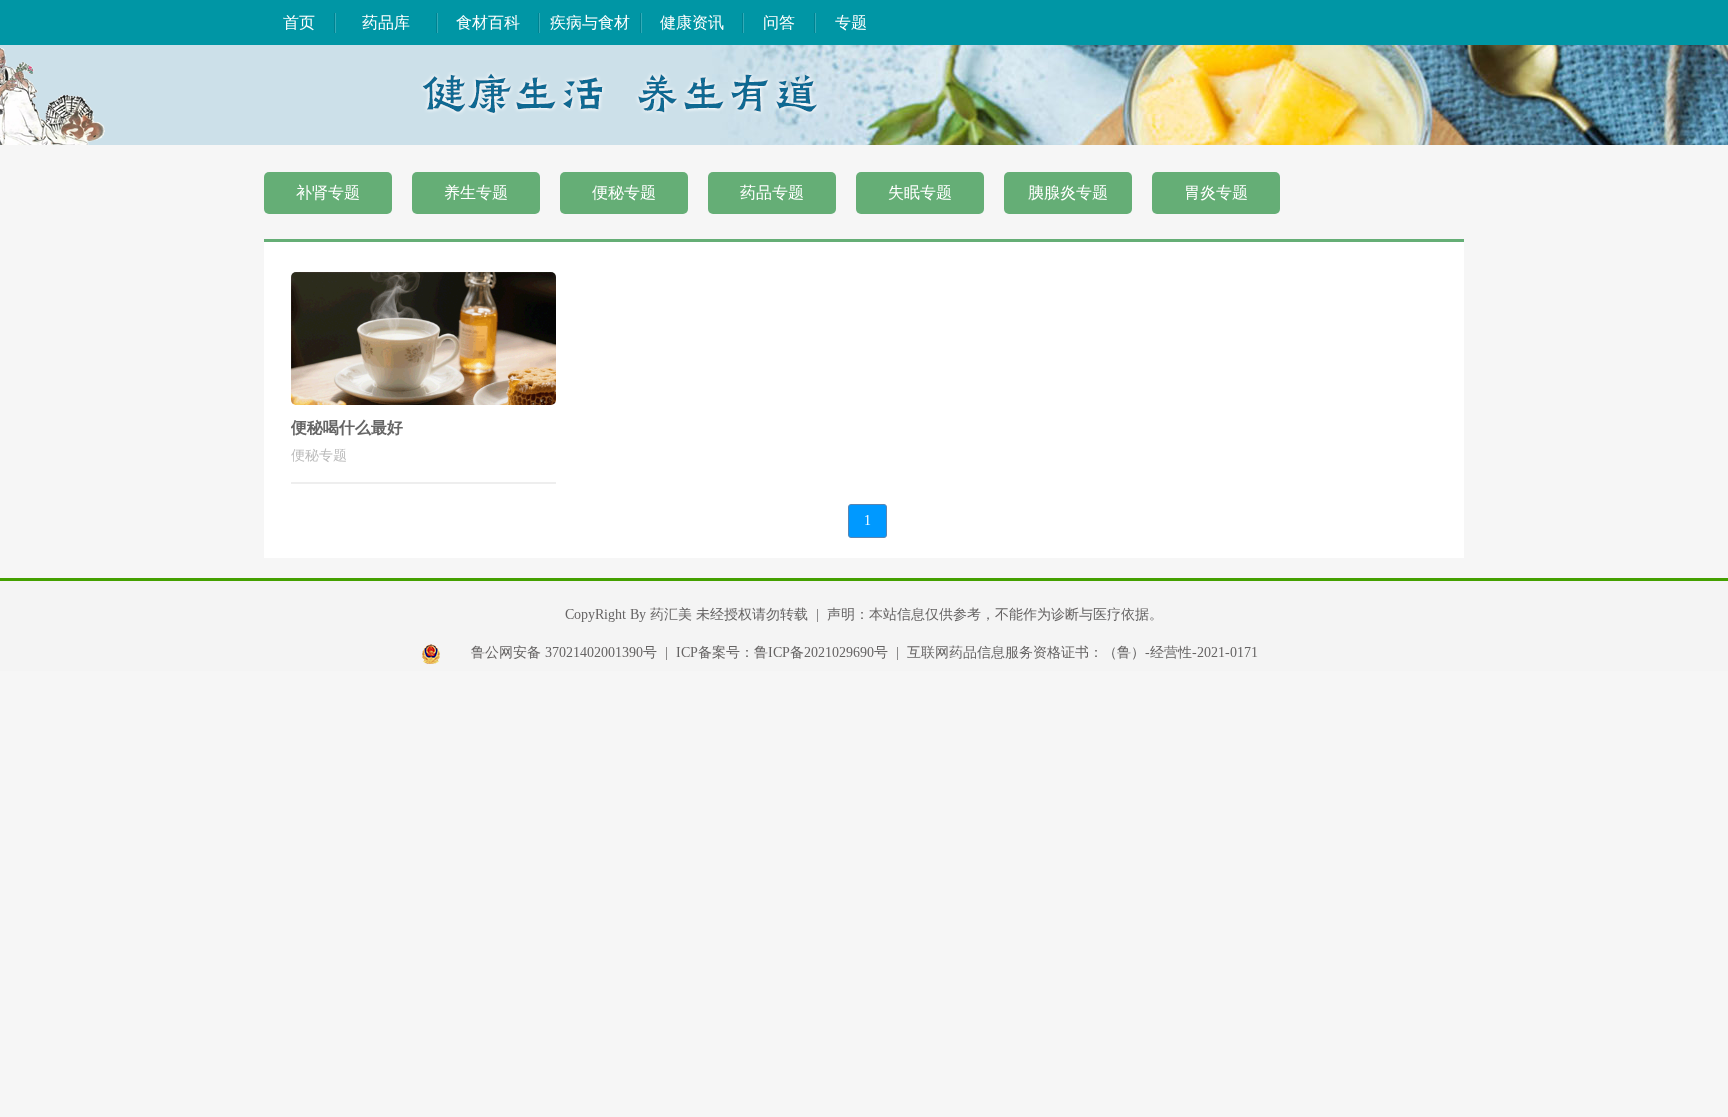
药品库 (386, 22)
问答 (779, 22)
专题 (851, 22)
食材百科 (488, 22)
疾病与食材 (590, 22)
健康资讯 (692, 22)
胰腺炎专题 (1068, 192)
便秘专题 (624, 192)
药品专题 (772, 192)
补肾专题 (328, 192)
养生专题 (476, 192)
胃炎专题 (1216, 192)
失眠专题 (920, 192)
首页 (299, 22)
